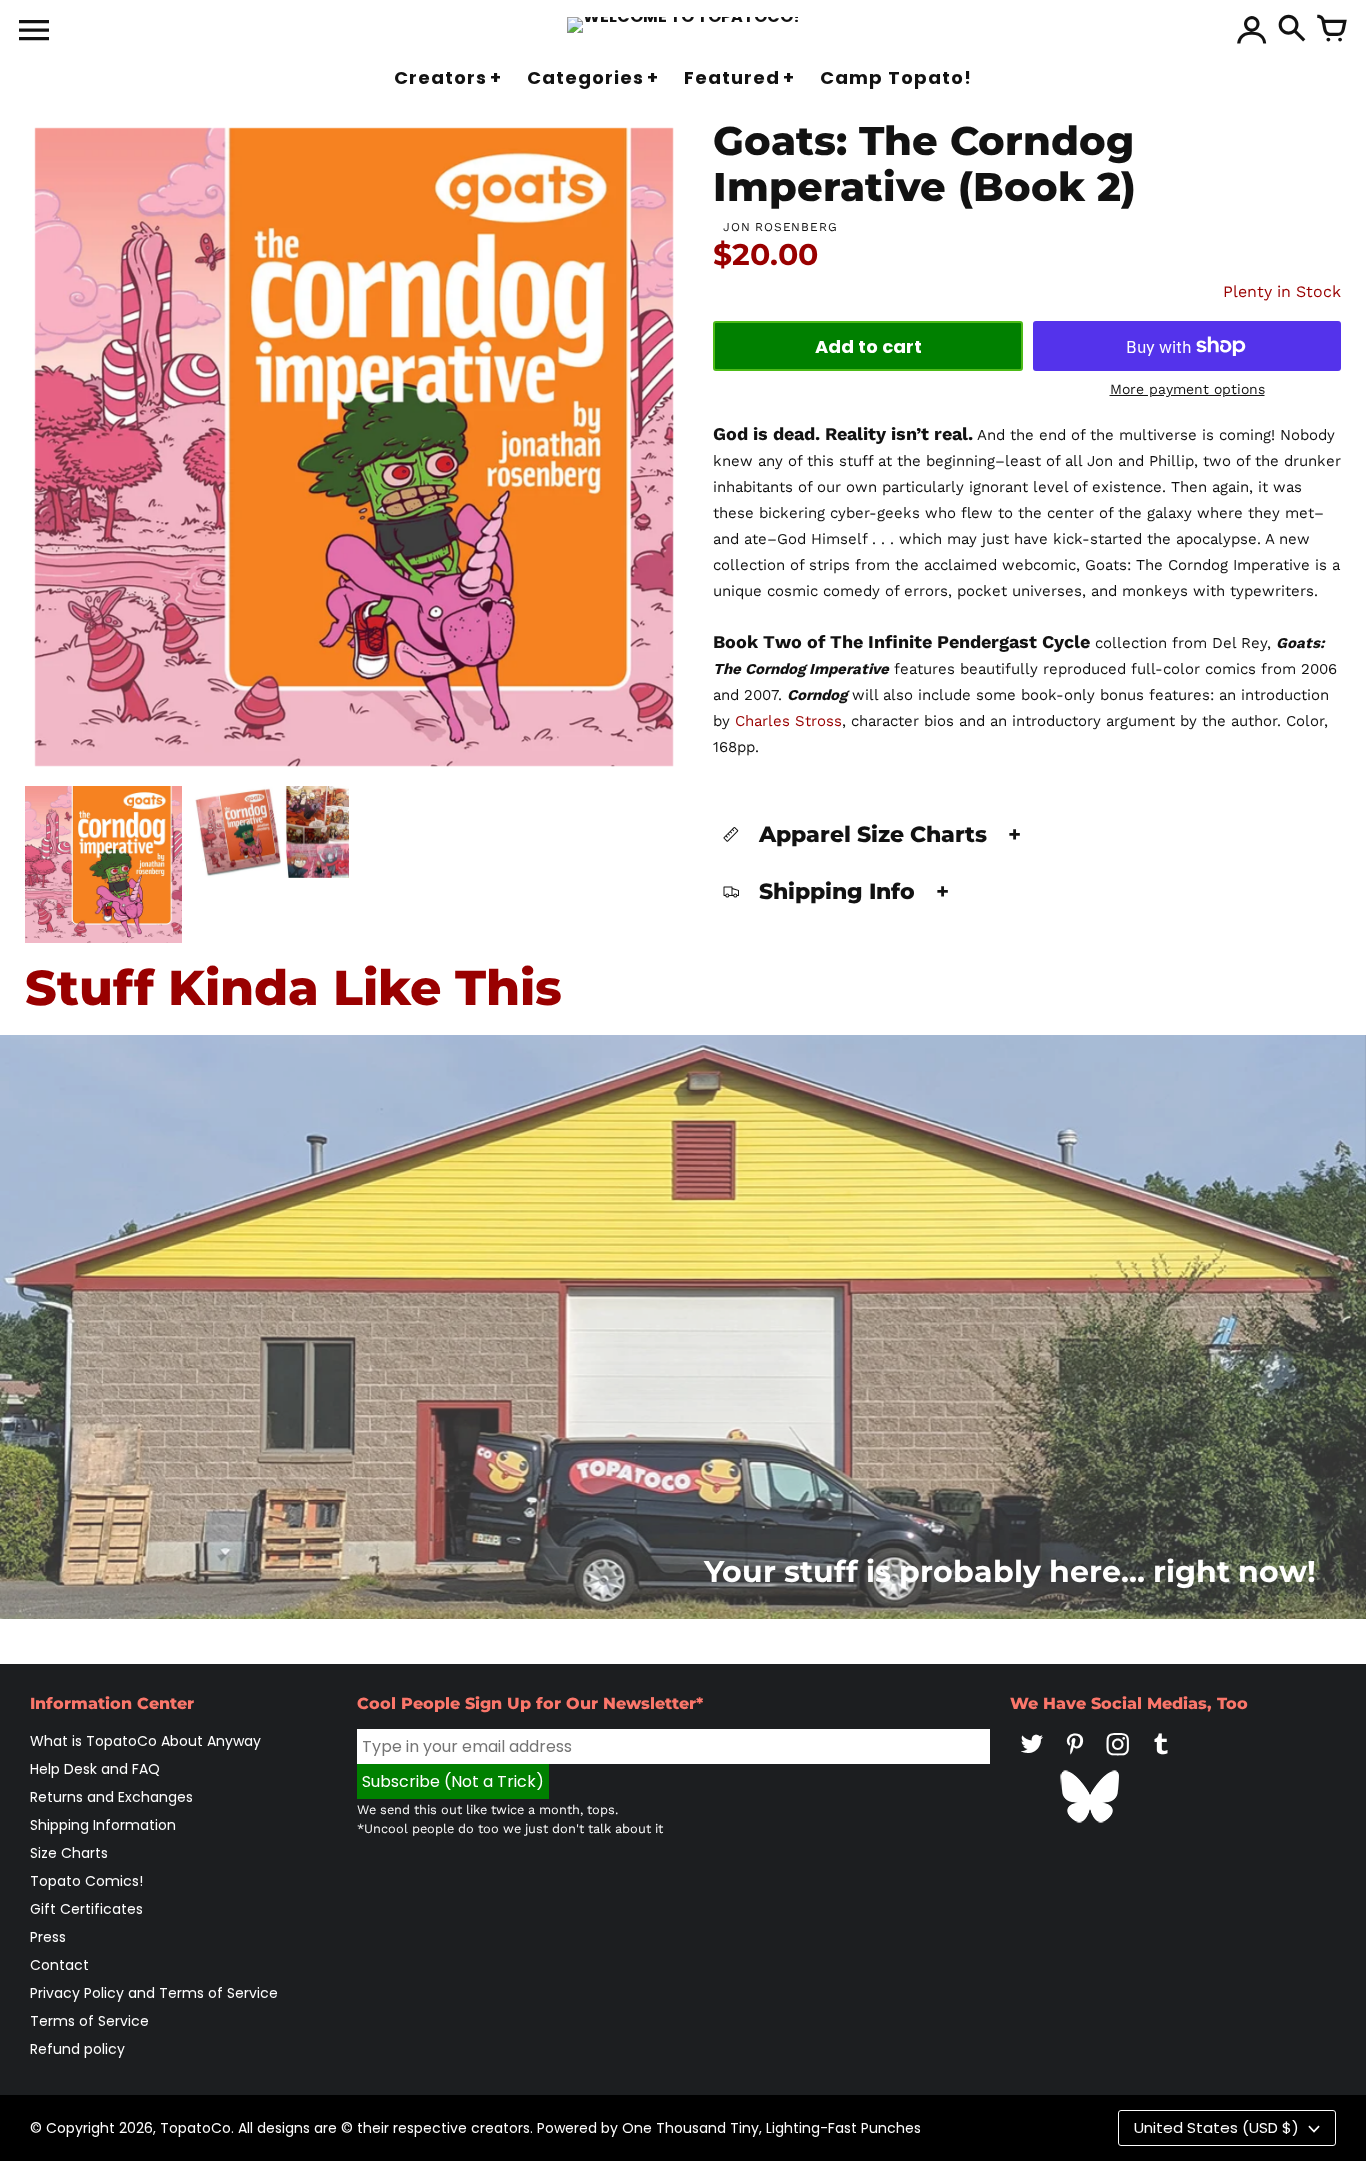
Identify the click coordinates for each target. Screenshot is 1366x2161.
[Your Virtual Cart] (1332, 30)
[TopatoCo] (683, 25)
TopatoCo (195, 2128)
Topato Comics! (86, 1881)
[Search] (1292, 30)
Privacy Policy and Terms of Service (154, 1993)
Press (48, 1937)
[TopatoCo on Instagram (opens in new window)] (1118, 1758)
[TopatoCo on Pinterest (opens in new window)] (1075, 1758)
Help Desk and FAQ (95, 1769)
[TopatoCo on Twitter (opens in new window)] (1032, 1758)
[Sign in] (1252, 30)
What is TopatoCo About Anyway (145, 1741)
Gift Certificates (86, 1909)
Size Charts (69, 1853)
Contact (59, 1965)
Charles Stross (788, 721)
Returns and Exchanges (111, 1797)
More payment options (1187, 389)
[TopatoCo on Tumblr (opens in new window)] (1161, 1758)
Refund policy (77, 2049)
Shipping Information (103, 1825)
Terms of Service (89, 2021)
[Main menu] (34, 32)
